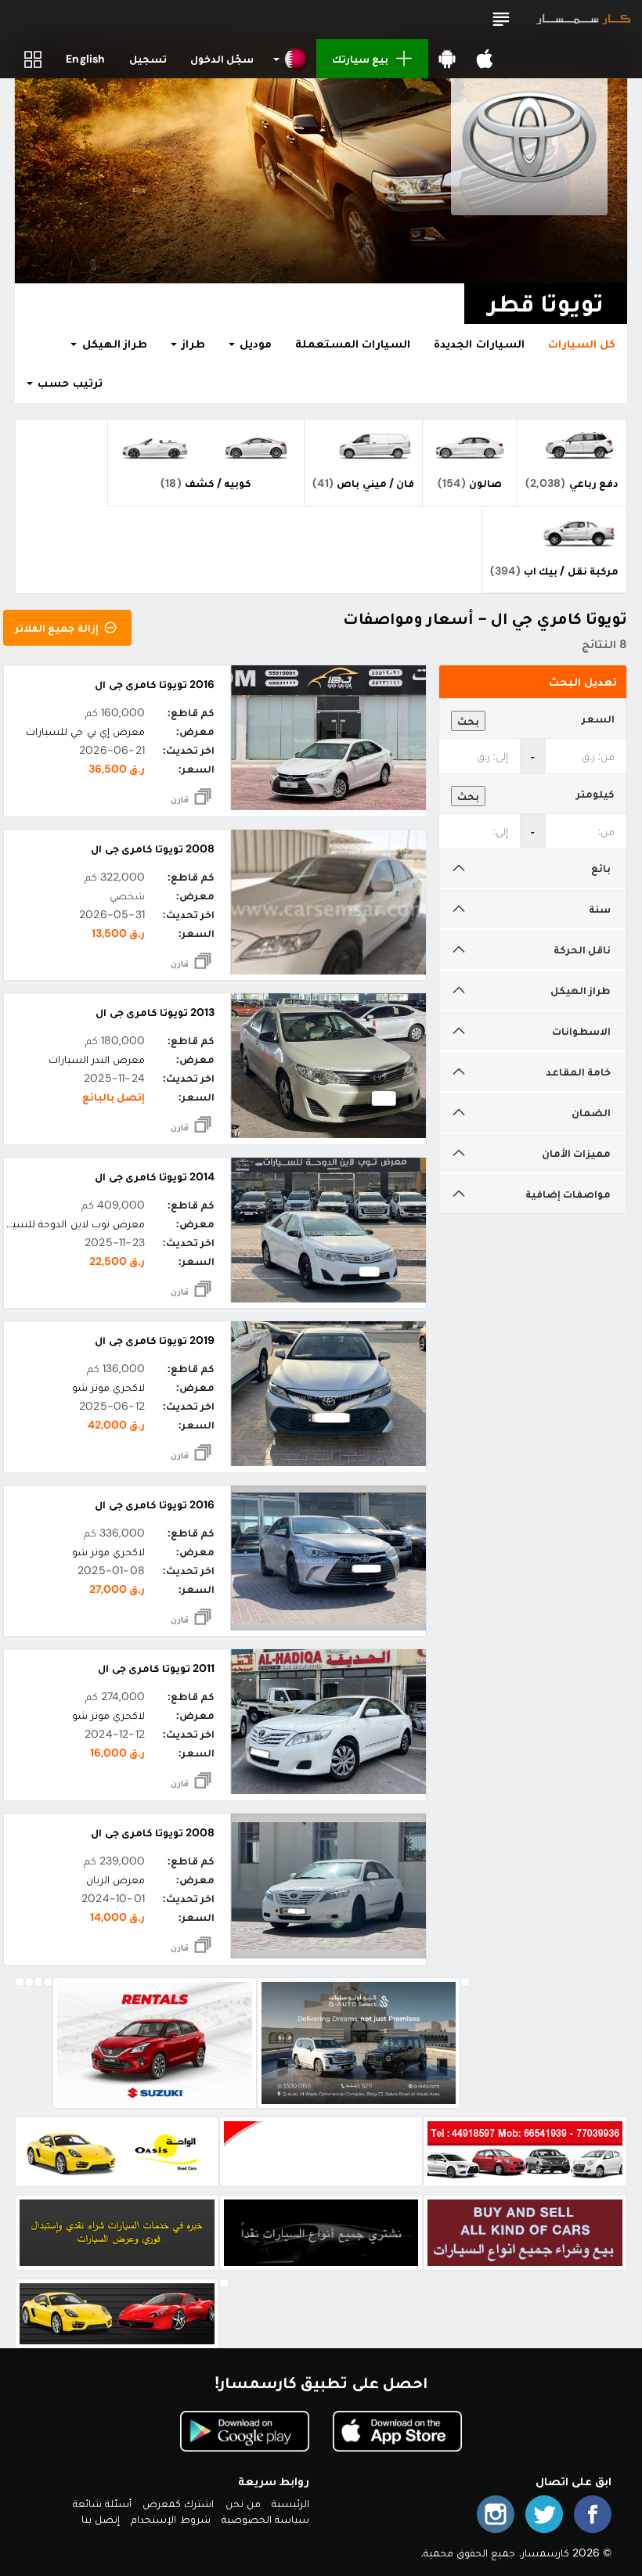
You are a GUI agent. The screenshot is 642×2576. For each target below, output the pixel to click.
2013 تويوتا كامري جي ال (155, 1012)
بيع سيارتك (360, 59)
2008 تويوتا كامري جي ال (153, 848)
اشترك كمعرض (178, 2503)
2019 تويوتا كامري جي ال (155, 1340)
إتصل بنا (101, 2519)
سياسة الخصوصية (265, 2519)
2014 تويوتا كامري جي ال (155, 1176)
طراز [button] (192, 344)
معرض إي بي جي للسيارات (85, 731)
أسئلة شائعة (102, 2503)
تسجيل (148, 59)
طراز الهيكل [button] (112, 344)
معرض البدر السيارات (97, 1059)
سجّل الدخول (222, 59)
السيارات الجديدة (479, 344)
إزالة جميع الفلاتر (58, 628)
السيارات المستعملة (353, 344)
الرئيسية (290, 2503)
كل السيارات (582, 344)
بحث (468, 721)
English (85, 59)
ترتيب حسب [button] (68, 383)
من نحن (243, 2503)
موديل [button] (254, 344)
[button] (501, 20)
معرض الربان (115, 1879)
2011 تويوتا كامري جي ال (156, 1668)
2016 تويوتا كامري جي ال (155, 684)
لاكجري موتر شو (108, 1387)
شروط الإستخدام (170, 2519)
